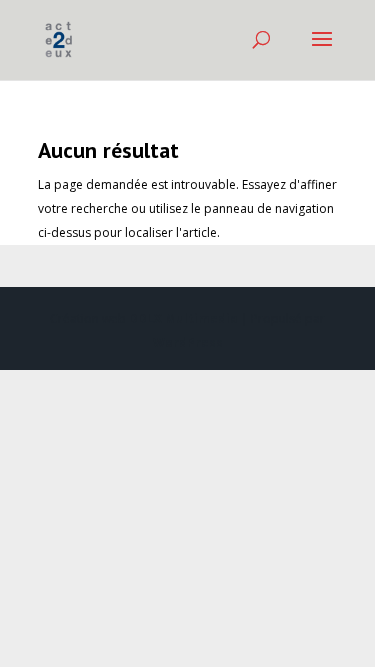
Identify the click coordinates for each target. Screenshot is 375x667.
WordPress (188, 342)
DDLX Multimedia (183, 318)
